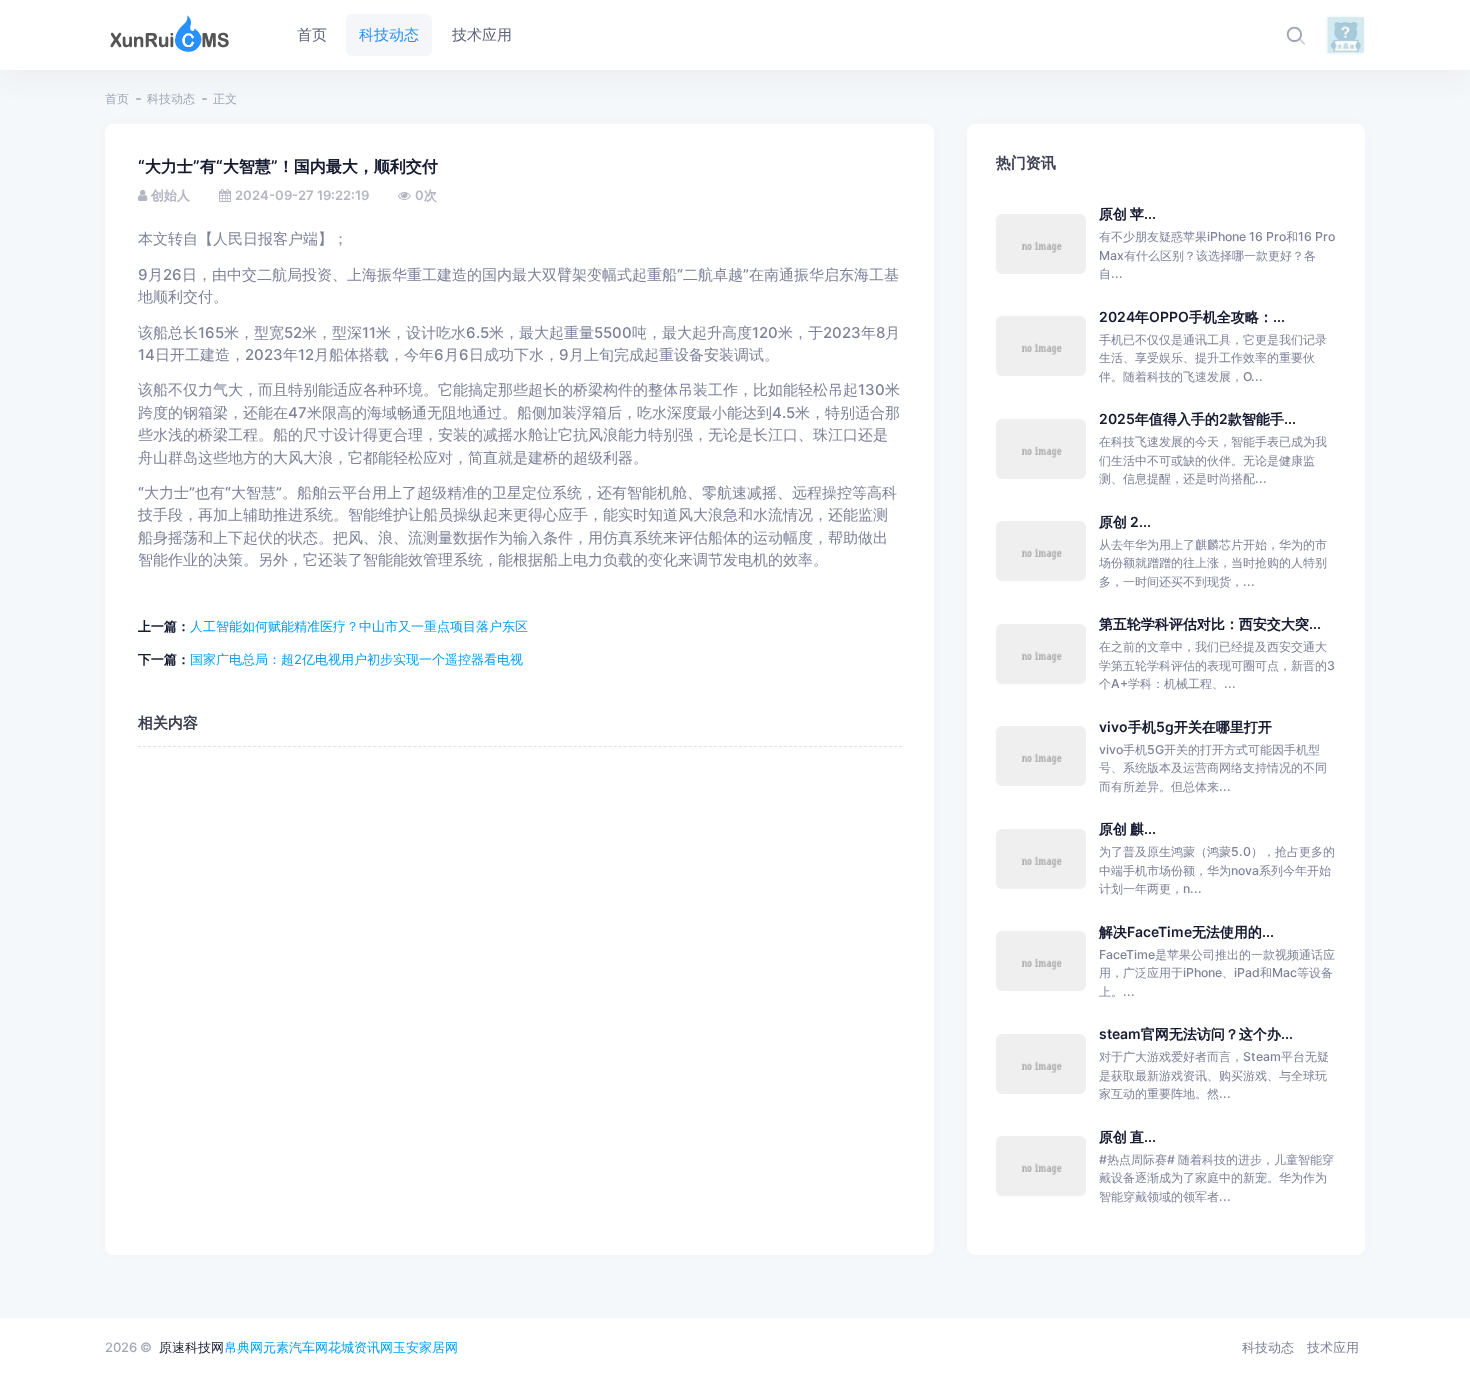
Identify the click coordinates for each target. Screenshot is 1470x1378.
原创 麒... (1127, 828)
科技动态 (171, 98)
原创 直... (1127, 1136)
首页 (117, 98)
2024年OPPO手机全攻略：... (1192, 316)
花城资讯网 (360, 1347)
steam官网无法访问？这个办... (1196, 1033)
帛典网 (243, 1347)
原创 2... (1125, 521)
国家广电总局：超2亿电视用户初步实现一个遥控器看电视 (356, 659)
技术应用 (1333, 1347)
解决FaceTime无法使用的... (1186, 931)
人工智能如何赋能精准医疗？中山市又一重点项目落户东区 (359, 626)
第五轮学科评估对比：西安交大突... (1210, 623)
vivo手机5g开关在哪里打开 (1185, 726)
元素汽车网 (295, 1347)
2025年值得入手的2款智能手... (1197, 418)
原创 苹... (1127, 213)
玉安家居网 (425, 1347)
